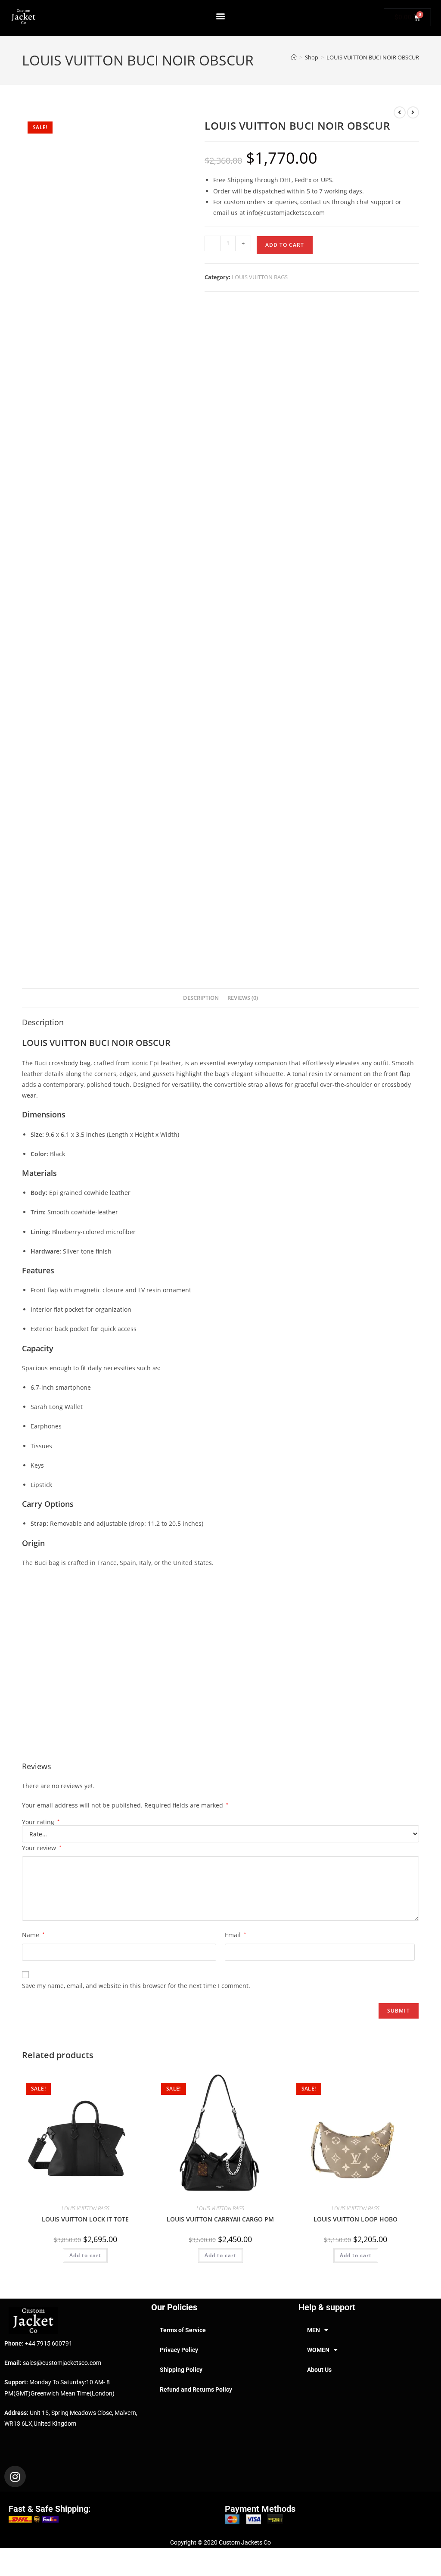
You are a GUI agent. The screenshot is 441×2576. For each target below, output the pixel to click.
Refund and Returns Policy (196, 2389)
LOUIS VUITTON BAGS (260, 277)
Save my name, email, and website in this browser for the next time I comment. (136, 1986)
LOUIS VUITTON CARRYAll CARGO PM (220, 2219)
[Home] (294, 57)
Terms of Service (183, 2330)
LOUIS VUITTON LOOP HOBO (356, 2219)
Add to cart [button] (85, 2255)
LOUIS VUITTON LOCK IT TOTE (85, 2219)
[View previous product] (400, 112)
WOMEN (318, 2350)
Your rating (41, 1822)
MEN (314, 2330)
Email (236, 1935)
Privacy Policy (179, 2350)
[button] (221, 16)
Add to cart (285, 245)
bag (85, 1063)
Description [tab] (201, 998)
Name (33, 1935)
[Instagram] (15, 2476)
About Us (319, 2370)
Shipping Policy (181, 2370)
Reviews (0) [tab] (243, 998)
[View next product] (413, 112)
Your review (42, 1848)
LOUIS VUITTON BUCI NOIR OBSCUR (373, 57)
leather (120, 1193)
